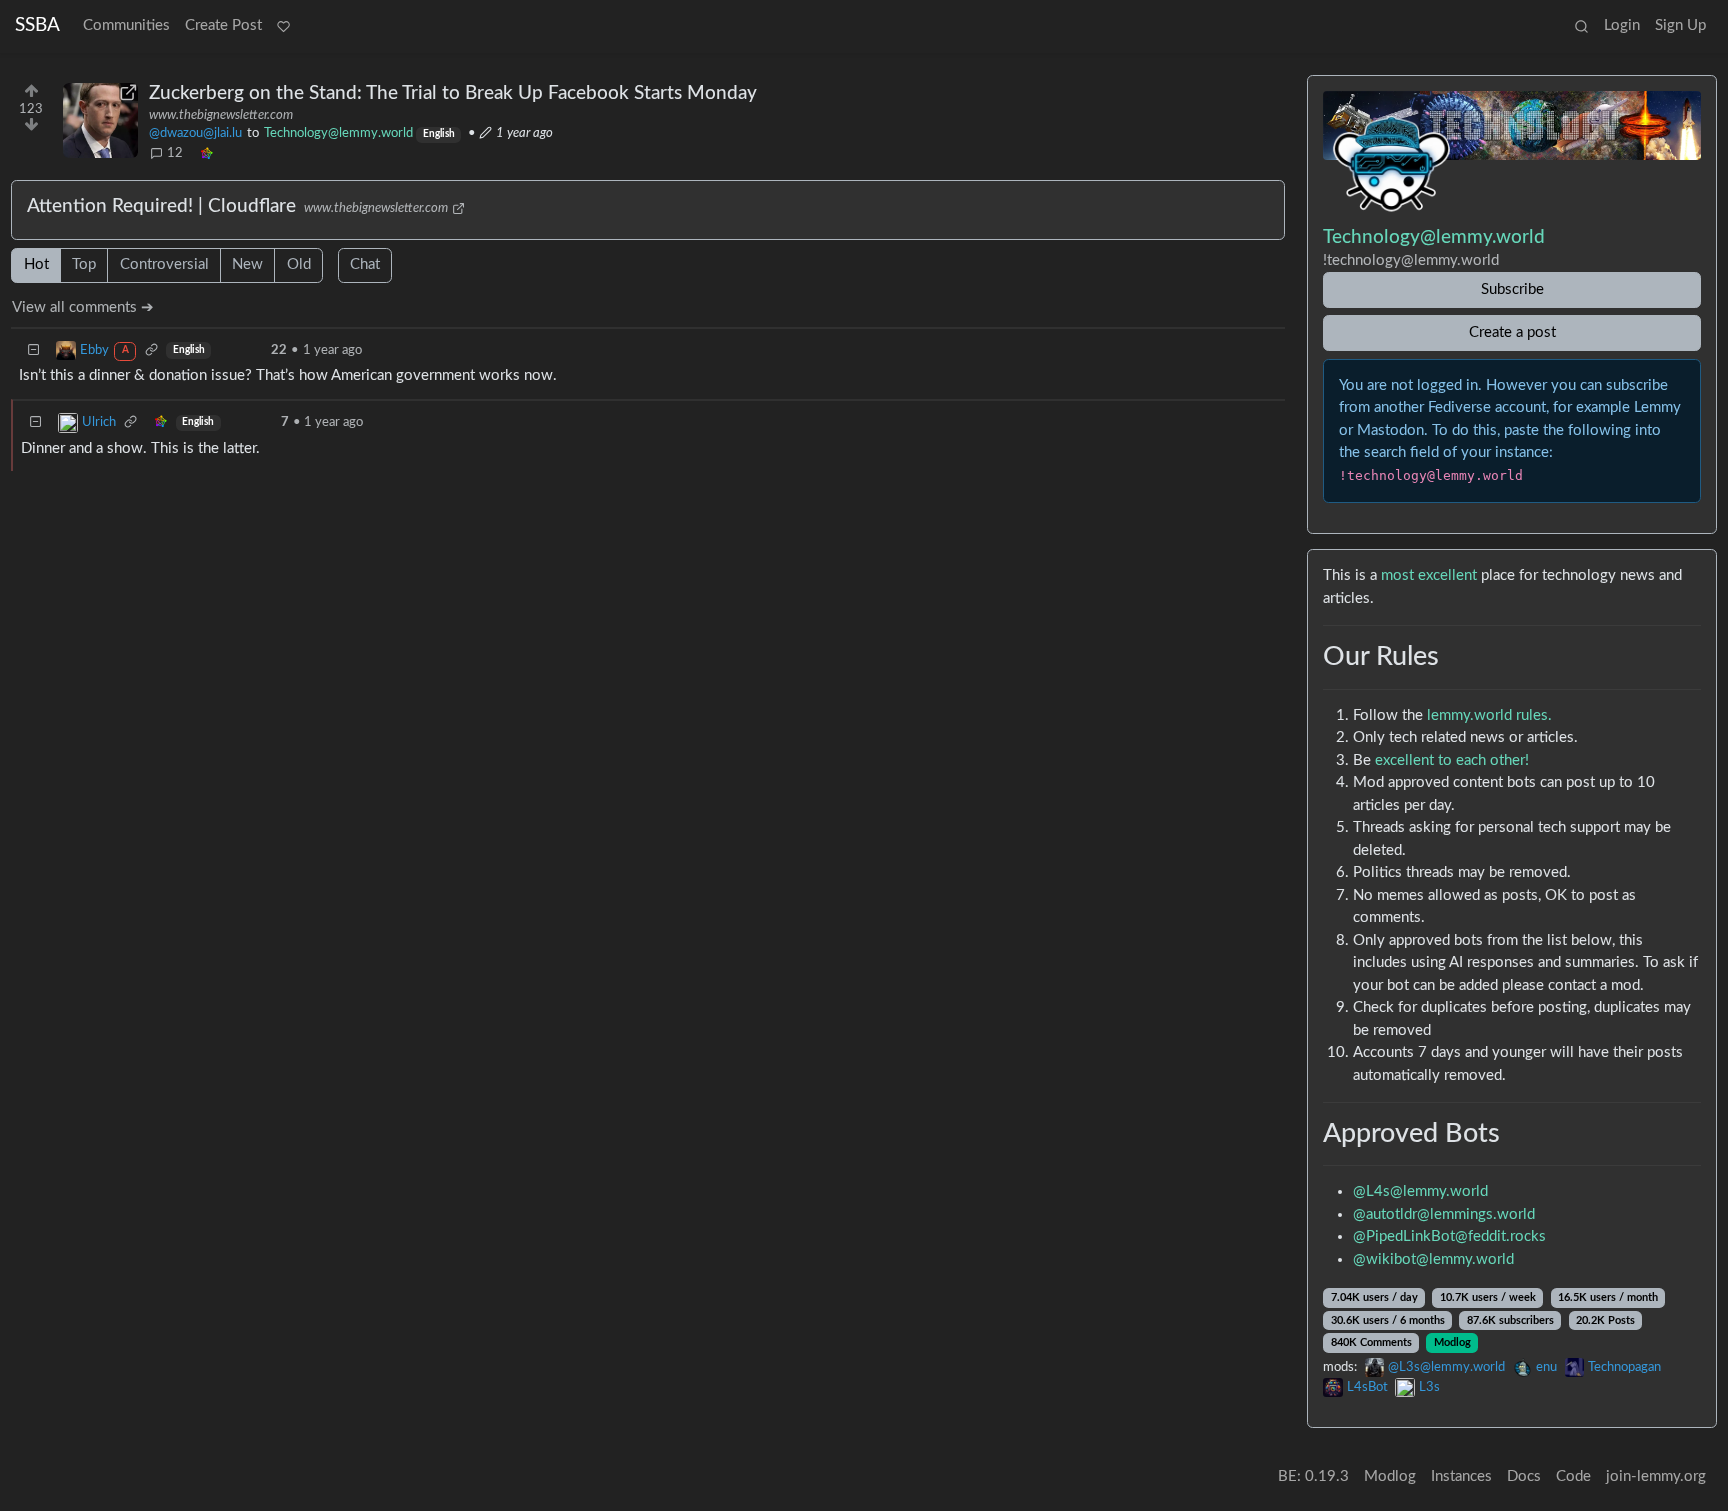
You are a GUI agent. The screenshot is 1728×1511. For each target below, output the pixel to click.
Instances (1461, 1476)
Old (299, 264)
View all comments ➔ (83, 307)
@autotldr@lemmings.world (1444, 1214)
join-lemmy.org (1656, 1476)
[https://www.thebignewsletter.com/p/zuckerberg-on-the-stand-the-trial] (100, 120)
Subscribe (1512, 289)
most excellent (1429, 575)
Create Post (223, 25)
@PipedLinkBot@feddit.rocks (1449, 1236)
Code (1573, 1476)
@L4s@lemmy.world (1420, 1191)
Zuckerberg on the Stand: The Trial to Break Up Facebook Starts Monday (453, 93)
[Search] (1581, 27)
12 (175, 153)
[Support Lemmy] (283, 27)
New (247, 264)
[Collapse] (34, 350)
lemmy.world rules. (1489, 715)
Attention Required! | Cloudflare (161, 206)
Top (84, 264)
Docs (1524, 1476)
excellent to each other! (1452, 760)
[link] (206, 154)
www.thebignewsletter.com (221, 115)
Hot (36, 264)
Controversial (164, 264)
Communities (126, 25)
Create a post (1512, 332)
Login (1622, 25)
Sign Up (1680, 25)
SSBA (37, 25)
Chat (365, 264)
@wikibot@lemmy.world (1433, 1259)
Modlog (1452, 1342)
